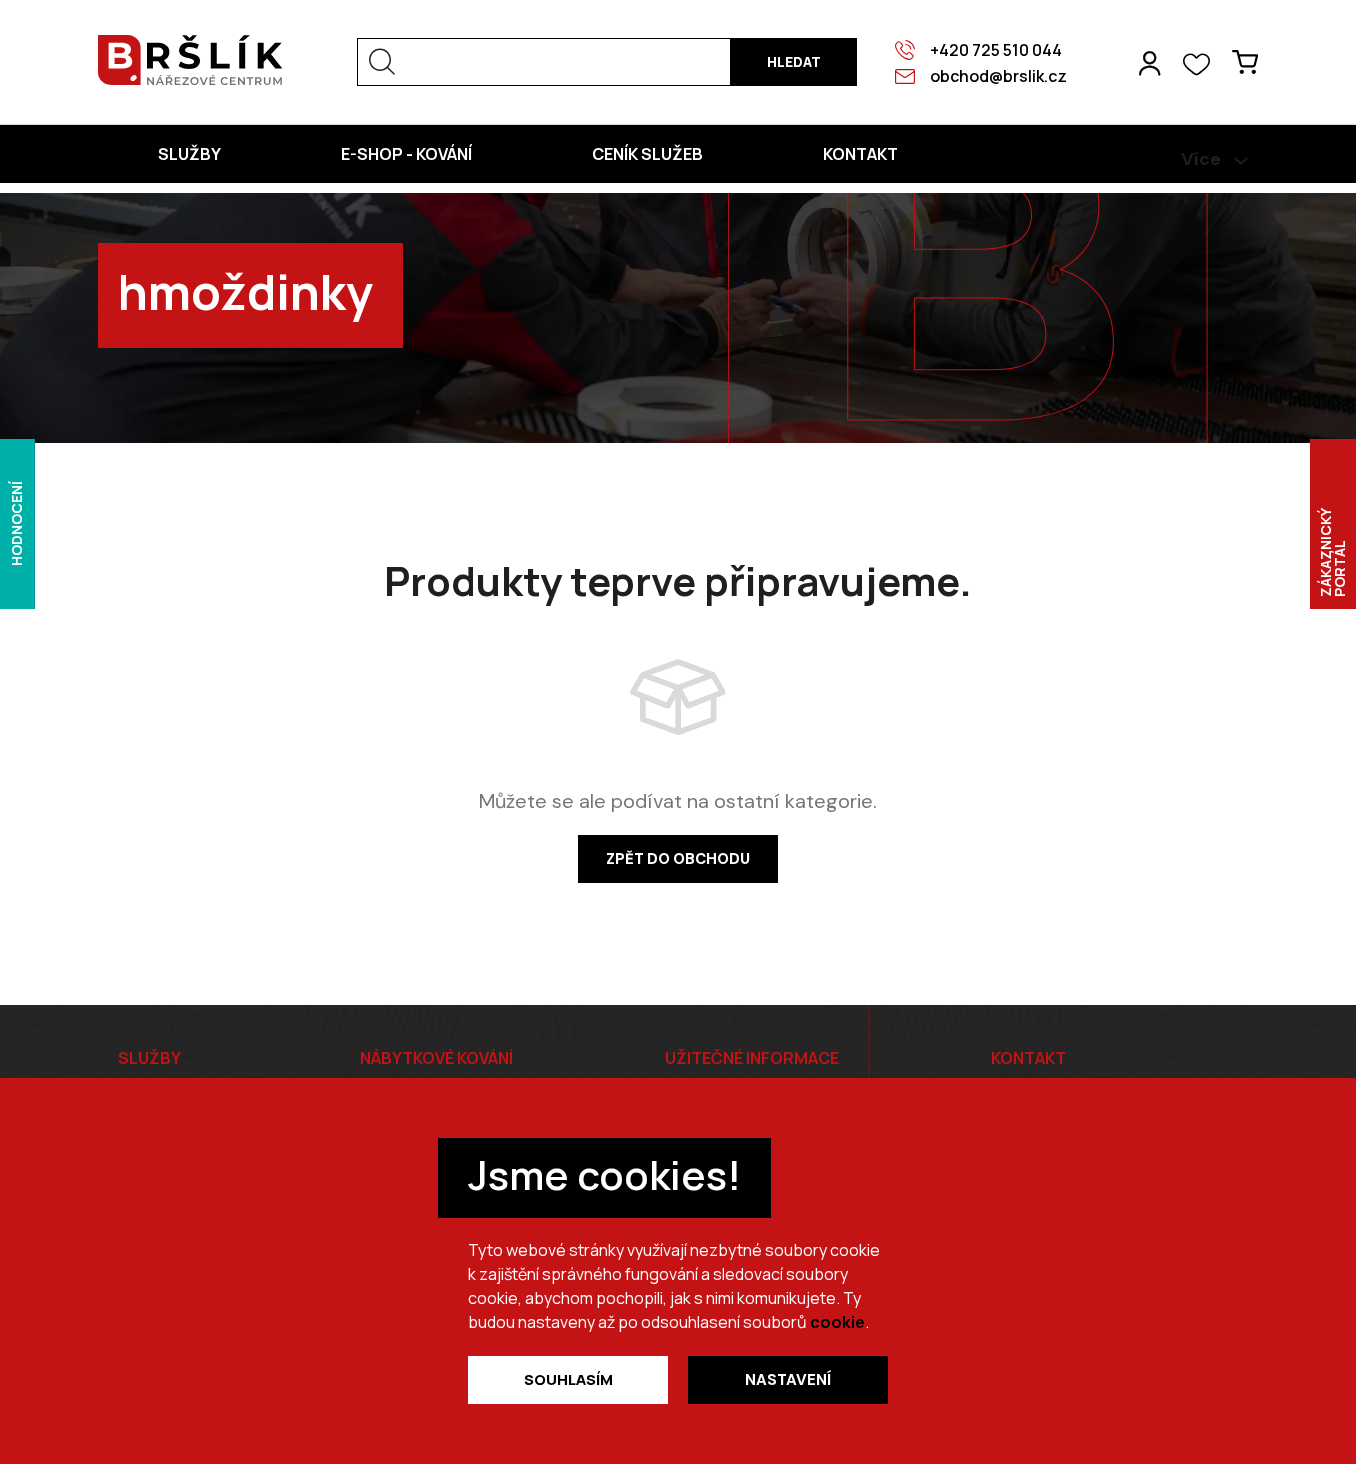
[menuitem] (189, 154)
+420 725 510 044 (996, 50)
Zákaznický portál (1332, 552)
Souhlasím (568, 1379)
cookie (837, 1322)
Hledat (794, 61)
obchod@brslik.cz (998, 76)
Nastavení (788, 1380)
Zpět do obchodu (678, 859)
